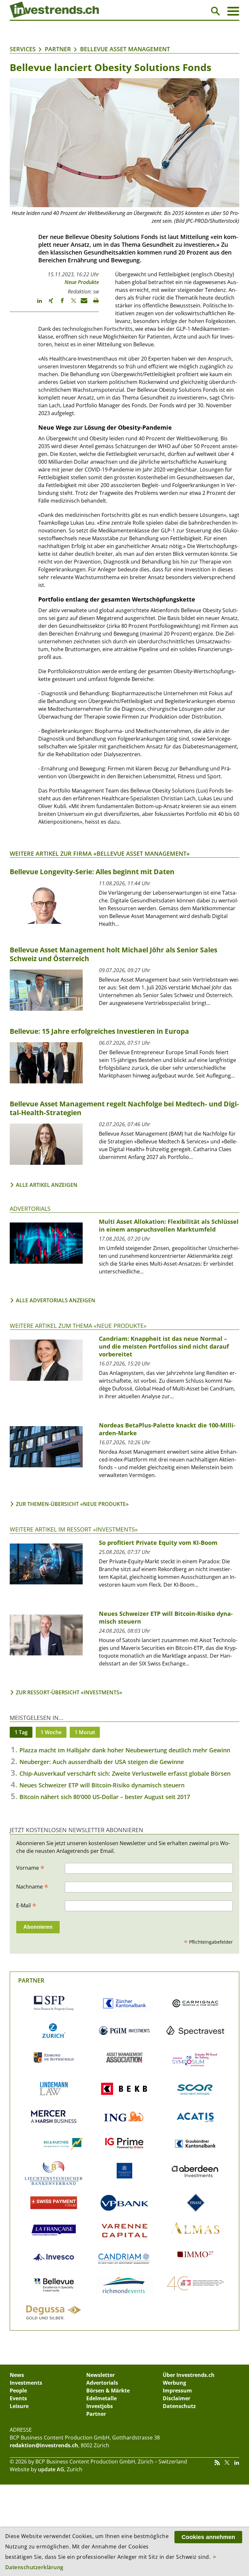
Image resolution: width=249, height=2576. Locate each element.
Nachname (32, 1886)
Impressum (177, 2391)
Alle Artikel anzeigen (47, 1185)
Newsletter (101, 2375)
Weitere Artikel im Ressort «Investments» (74, 1529)
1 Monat (85, 1732)
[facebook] (59, 304)
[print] (93, 304)
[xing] (48, 304)
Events (18, 2398)
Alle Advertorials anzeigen (56, 1300)
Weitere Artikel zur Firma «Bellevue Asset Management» (100, 853)
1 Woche (51, 1732)
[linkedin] (36, 304)
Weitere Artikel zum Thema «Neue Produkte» (78, 1326)
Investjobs (100, 2406)
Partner (58, 49)
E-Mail (26, 1905)
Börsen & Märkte (108, 2391)
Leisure (19, 2406)
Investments (26, 2383)
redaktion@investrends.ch (44, 2445)
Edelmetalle (101, 2398)
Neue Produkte (82, 282)
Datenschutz (179, 2406)
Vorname (30, 1867)
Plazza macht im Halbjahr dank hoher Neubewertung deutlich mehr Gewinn (125, 1750)
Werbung (174, 2383)
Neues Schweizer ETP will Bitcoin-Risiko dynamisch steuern (102, 1785)
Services (23, 49)
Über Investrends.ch (189, 2375)
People (18, 2391)
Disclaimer (177, 2398)
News (17, 2375)
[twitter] (71, 304)
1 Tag (21, 1732)
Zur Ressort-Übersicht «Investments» (69, 1692)
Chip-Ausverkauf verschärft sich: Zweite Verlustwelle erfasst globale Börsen (125, 1773)
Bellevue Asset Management (125, 49)
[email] (82, 304)
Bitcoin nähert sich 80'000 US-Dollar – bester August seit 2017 (105, 1797)
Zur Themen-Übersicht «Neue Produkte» (72, 1504)
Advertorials (30, 1209)
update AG (51, 2469)
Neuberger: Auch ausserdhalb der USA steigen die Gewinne (102, 1762)
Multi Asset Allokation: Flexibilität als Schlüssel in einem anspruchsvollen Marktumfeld (169, 1225)
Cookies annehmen (208, 2537)
